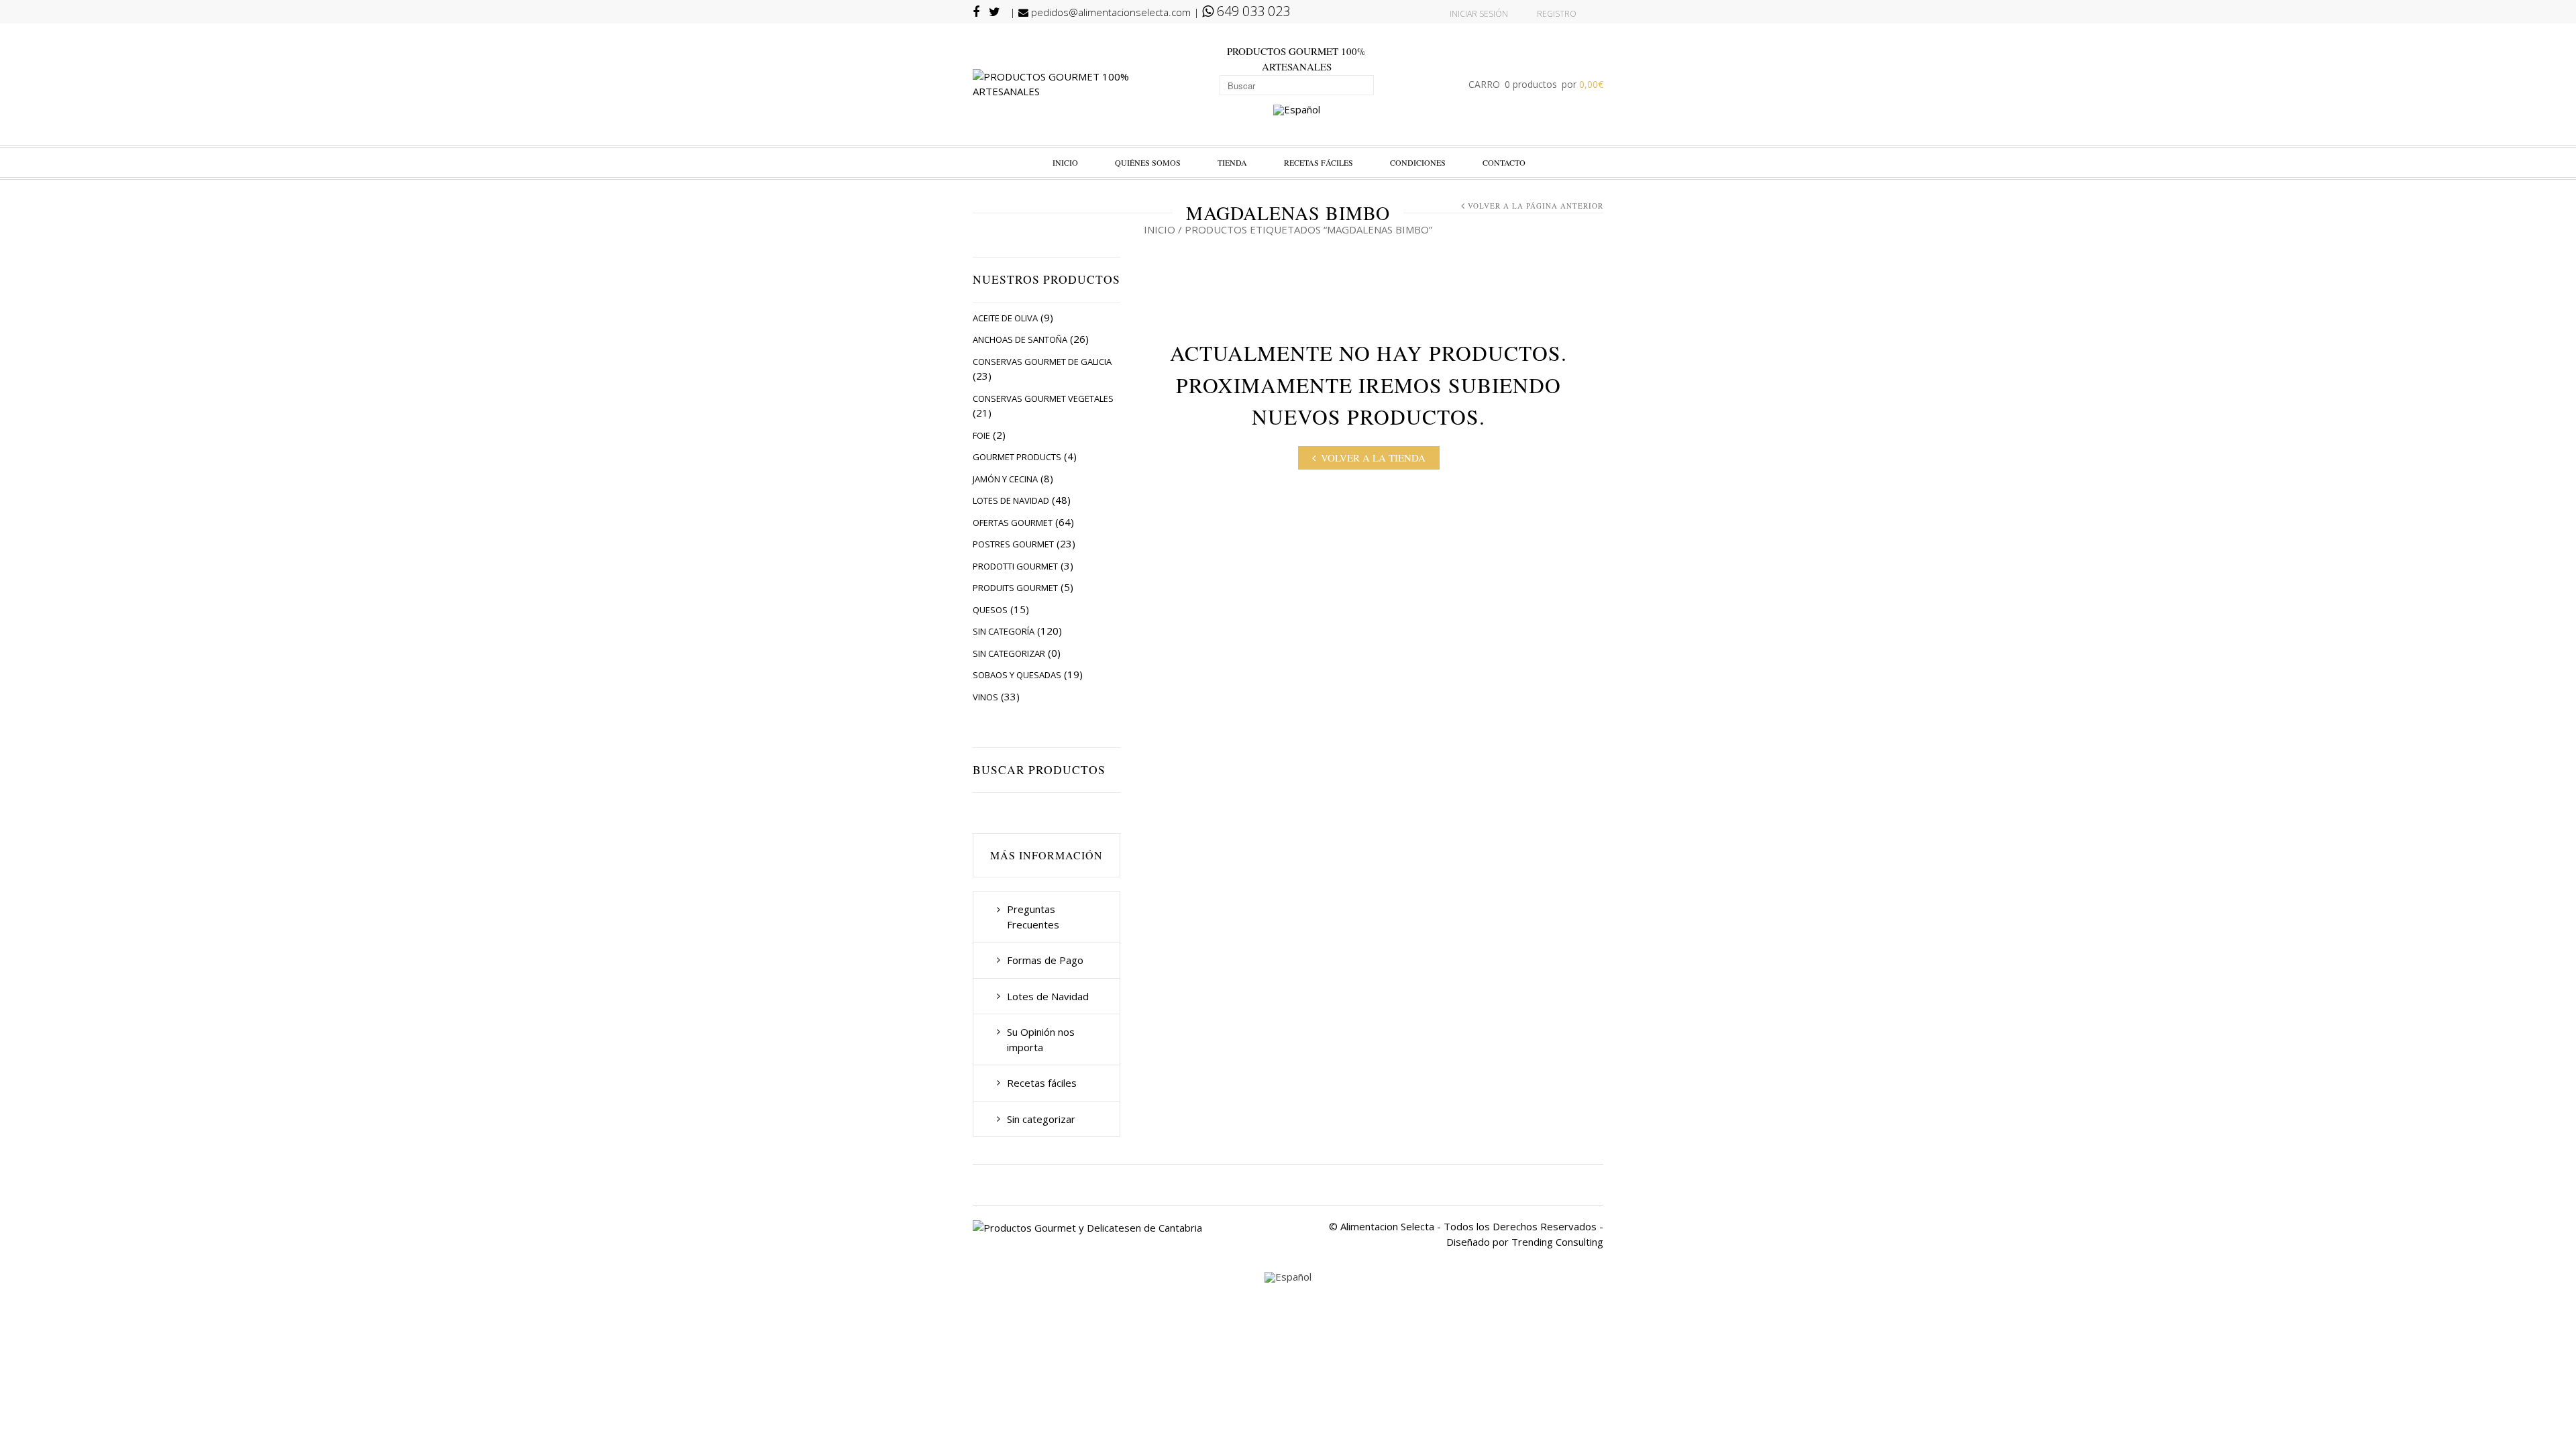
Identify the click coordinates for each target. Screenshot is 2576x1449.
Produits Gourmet (1015, 588)
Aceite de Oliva (1005, 318)
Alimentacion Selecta (1387, 1226)
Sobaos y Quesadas (1017, 675)
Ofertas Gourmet (1013, 523)
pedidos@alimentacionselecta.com (1110, 12)
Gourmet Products (1017, 457)
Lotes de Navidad (1011, 500)
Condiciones (1418, 162)
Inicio (1065, 162)
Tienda (1232, 162)
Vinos (985, 697)
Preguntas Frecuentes (1033, 917)
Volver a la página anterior (1536, 206)
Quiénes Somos (1148, 162)
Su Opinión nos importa (1041, 1039)
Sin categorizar (1009, 653)
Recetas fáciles (1319, 162)
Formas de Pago (1045, 960)
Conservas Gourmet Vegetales (1043, 398)
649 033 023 (1252, 11)
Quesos (990, 610)
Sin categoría (1004, 631)
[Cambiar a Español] (1297, 110)
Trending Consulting (1557, 1242)
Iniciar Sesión (1479, 14)
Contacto (1504, 162)
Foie (981, 435)
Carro (1536, 84)
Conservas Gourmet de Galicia (1042, 362)
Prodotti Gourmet (1015, 566)
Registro (1557, 14)
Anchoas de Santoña (1020, 339)
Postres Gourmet (1013, 544)
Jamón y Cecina (1005, 479)
